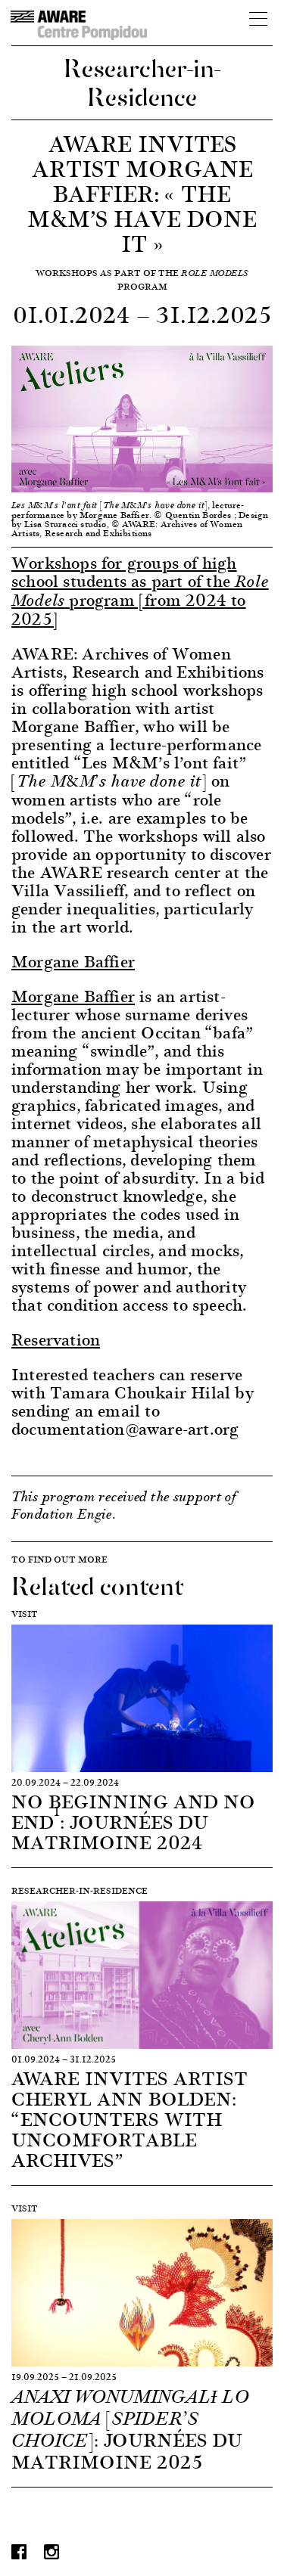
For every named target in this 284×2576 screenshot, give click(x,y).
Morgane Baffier (73, 996)
